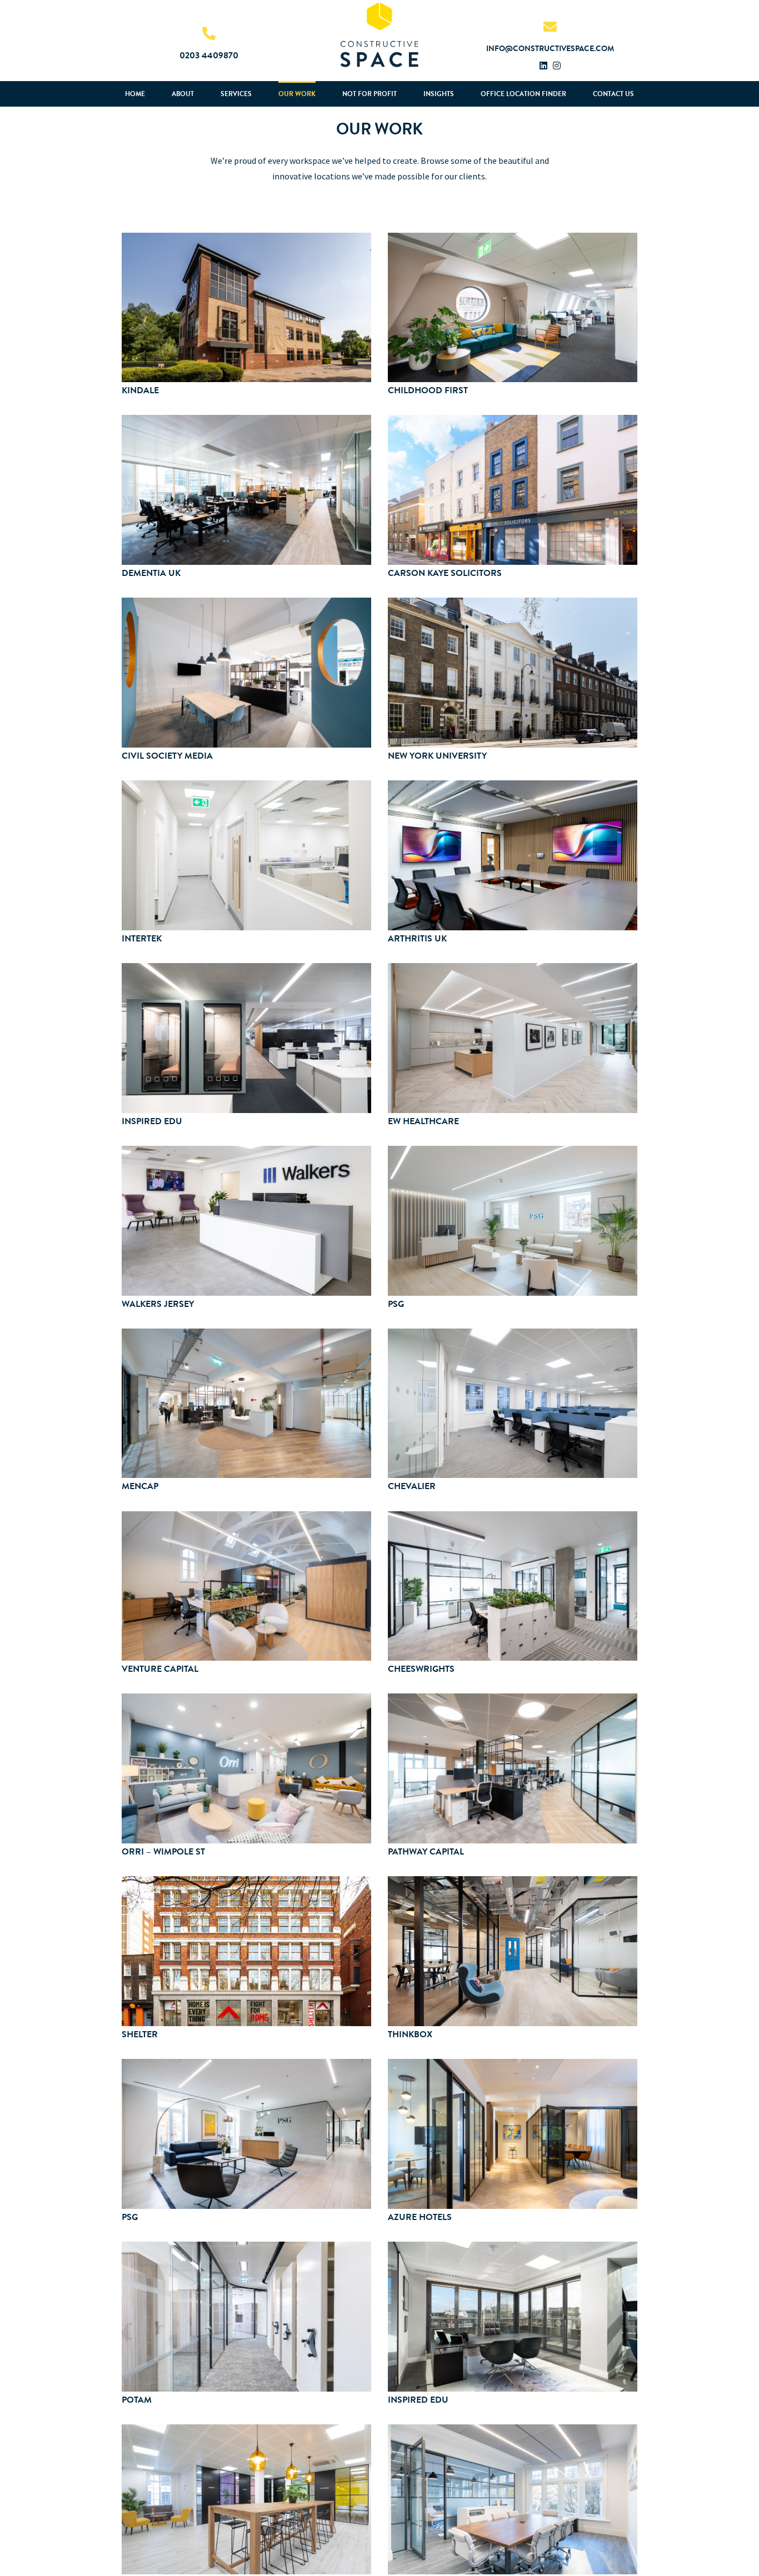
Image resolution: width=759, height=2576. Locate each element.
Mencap (140, 1486)
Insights (439, 94)
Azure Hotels (420, 2217)
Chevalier (412, 1486)
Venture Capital (160, 1669)
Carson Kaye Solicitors (445, 573)
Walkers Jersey (158, 1304)
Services (236, 94)
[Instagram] (557, 66)
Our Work (297, 94)
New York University (437, 756)
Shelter (140, 2034)
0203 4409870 (209, 55)
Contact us (613, 94)
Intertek (142, 938)
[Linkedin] (543, 66)
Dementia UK (151, 573)
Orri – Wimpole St (163, 1851)
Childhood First (428, 390)
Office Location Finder (523, 94)
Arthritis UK (417, 938)
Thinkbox (410, 2034)
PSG (396, 1304)
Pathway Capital (426, 1851)
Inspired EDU (418, 2400)
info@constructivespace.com (550, 49)
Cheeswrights (421, 1669)
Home (135, 94)
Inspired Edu (152, 1121)
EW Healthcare (423, 1121)
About (183, 94)
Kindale (140, 390)
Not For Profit (369, 94)
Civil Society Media (167, 756)
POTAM (137, 2400)
